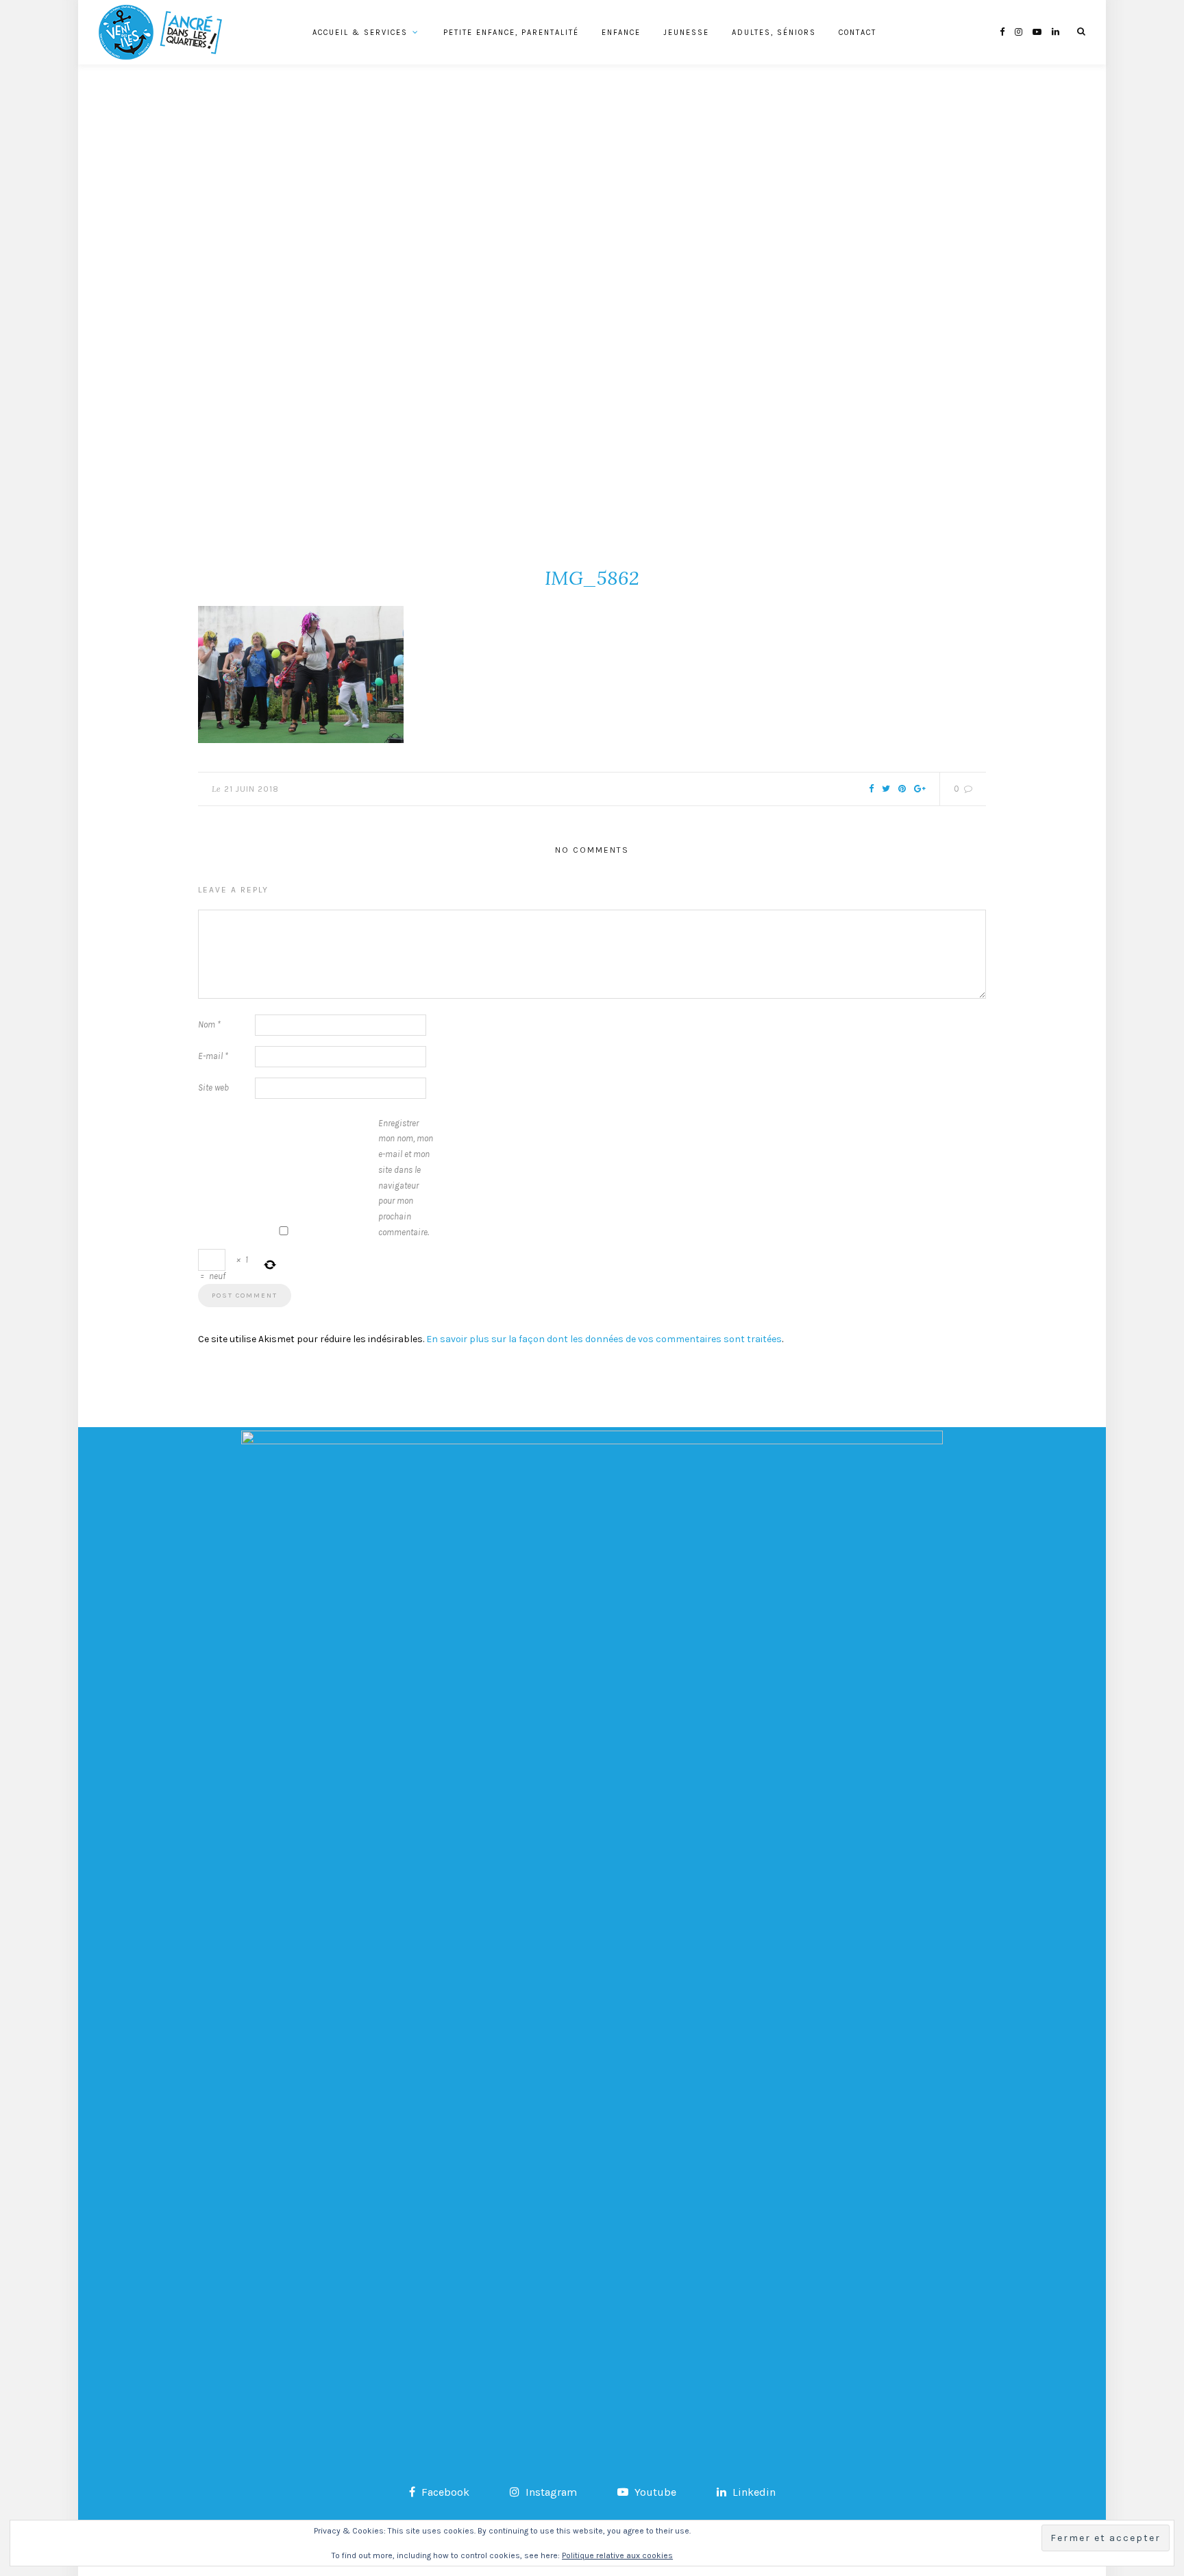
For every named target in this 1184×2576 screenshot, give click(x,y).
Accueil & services (360, 33)
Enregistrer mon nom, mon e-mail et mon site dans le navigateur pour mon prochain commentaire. (406, 1178)
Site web (213, 1087)
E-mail (213, 1056)
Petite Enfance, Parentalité (511, 33)
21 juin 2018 (251, 789)
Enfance (621, 33)
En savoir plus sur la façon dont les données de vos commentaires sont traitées (604, 1339)
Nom (209, 1024)
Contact (858, 33)
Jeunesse (686, 33)
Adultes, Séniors (774, 33)
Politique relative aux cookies (617, 2555)
